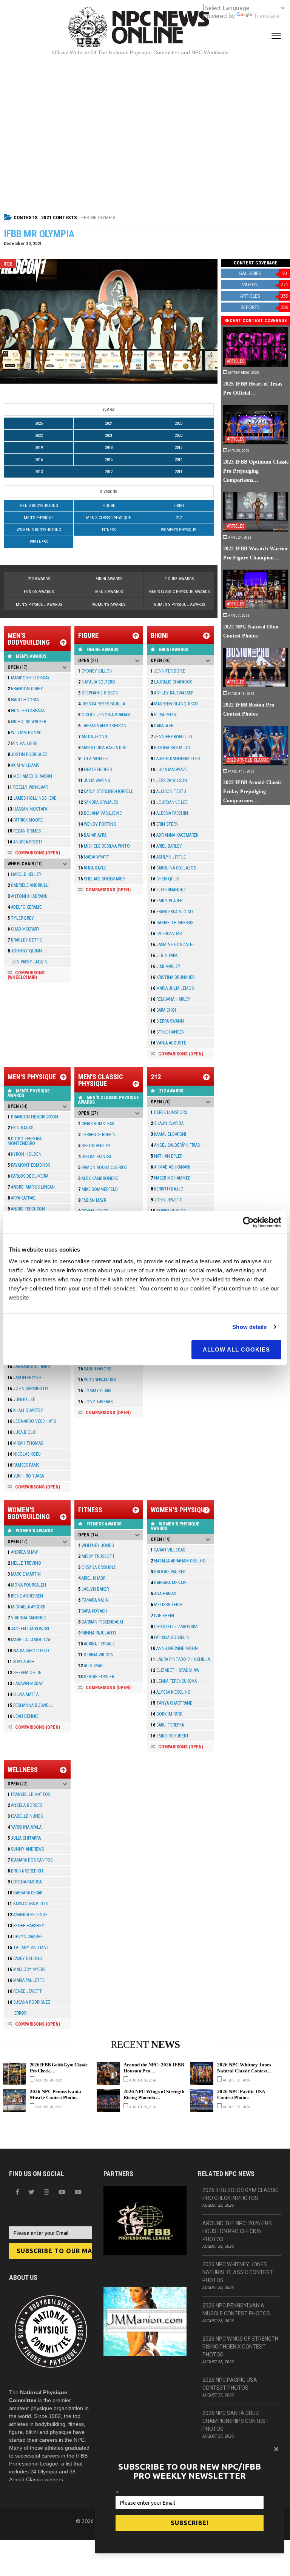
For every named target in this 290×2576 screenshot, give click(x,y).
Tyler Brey (21, 918)
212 (179, 518)
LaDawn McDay (25, 1684)
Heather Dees (95, 770)
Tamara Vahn (93, 1600)
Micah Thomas (25, 1443)
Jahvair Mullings (29, 1367)
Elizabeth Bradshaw (175, 1670)
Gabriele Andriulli (29, 885)
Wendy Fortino (97, 824)
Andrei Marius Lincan (31, 1187)
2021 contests (59, 217)
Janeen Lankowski (28, 1629)
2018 (109, 448)
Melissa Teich (167, 1605)
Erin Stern (165, 824)
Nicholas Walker (27, 722)
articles (264, 296)
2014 (179, 460)
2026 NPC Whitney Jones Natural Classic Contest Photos (238, 2272)
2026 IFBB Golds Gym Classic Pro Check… (59, 2068)
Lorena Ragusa (25, 1882)
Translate (266, 16)
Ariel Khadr (92, 1578)
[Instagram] (46, 2192)
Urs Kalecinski (95, 1157)
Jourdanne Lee (169, 802)
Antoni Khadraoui (28, 896)
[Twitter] (31, 2192)
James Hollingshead (32, 798)
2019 (39, 448)
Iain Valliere (22, 743)
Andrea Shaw (23, 1552)
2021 (109, 435)
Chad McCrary (24, 929)
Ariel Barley (166, 846)
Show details (249, 1327)
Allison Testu (168, 791)
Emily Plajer (167, 901)
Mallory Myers (26, 1969)
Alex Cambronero (98, 1178)
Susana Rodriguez (29, 2002)
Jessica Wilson (169, 780)
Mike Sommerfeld (98, 1189)
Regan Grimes (24, 831)
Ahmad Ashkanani (170, 1167)
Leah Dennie (23, 1716)
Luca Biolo (22, 1432)
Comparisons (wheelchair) (26, 975)
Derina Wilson (96, 1655)
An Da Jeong (93, 737)
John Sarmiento (28, 1389)
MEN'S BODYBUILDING (39, 506)
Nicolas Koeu (24, 1454)
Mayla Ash (21, 1662)
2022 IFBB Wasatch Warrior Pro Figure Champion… (256, 553)
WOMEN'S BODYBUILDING (39, 530)
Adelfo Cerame (25, 907)
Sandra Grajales (98, 802)
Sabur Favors (95, 1369)
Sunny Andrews (26, 1849)
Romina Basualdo (170, 748)
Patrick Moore (25, 820)
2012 (109, 472)
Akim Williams (23, 765)
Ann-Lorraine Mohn (174, 1648)
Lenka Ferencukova (174, 1681)
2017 (179, 448)
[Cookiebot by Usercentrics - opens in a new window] (248, 1222)
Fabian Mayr (92, 1200)
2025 (39, 423)
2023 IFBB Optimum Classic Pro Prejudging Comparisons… (256, 471)
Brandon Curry (25, 689)
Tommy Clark (95, 1391)
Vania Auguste (168, 1043)
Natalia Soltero (97, 682)
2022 (39, 435)
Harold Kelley (25, 874)
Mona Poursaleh (27, 1585)
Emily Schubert (170, 1736)
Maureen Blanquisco (174, 704)
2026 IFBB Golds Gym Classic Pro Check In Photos (241, 2194)
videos (265, 285)
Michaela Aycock (26, 1607)
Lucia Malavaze (169, 770)
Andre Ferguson (26, 1209)
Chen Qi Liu (165, 879)
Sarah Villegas (168, 1550)
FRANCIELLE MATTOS (29, 1794)
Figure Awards (179, 579)
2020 (179, 435)
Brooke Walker (168, 1572)
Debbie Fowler (96, 1677)
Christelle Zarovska (174, 1627)
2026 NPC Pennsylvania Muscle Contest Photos (56, 2094)
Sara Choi (163, 1010)
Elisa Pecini (164, 715)
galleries (263, 273)
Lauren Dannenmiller (175, 759)
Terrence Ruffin (97, 1135)
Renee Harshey (26, 1926)
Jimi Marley (166, 966)
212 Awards (39, 579)
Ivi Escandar (166, 934)
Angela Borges (25, 1805)
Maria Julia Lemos (172, 988)
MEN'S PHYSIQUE (39, 518)
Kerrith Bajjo (167, 1189)
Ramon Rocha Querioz (103, 1167)
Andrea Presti (25, 842)
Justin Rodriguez (28, 754)
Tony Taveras (95, 1402)
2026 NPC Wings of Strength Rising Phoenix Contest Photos (240, 2347)
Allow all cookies (236, 1349)
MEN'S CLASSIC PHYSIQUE (109, 518)
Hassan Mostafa (27, 809)
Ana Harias (163, 1594)
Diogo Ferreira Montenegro (25, 1141)
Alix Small (92, 1666)
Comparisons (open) (38, 853)
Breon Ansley (94, 1146)
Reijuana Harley (170, 999)
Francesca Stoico (172, 912)
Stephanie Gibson (98, 693)
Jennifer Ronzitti (171, 737)
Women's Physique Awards (179, 604)
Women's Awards (109, 604)
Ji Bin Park (164, 955)
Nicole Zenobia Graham (104, 715)
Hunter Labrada (26, 711)
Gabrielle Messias (172, 923)
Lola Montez (94, 759)
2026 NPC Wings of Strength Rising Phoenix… (154, 2094)
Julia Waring (94, 780)
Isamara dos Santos (30, 1860)
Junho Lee (21, 1399)
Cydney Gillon (95, 671)
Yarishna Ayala (25, 1827)
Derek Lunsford (169, 1112)
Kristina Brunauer (173, 977)
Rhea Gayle (92, 868)
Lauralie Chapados (171, 682)
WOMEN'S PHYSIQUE (179, 530)
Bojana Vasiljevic (100, 813)
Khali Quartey (25, 1410)
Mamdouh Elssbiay (29, 678)
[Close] (276, 2449)
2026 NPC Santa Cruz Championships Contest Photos (236, 2421)
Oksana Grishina (97, 1567)
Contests (26, 217)
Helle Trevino (24, 1563)
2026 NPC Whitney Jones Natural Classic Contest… (244, 2068)
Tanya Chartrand (172, 1703)
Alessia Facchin (169, 813)
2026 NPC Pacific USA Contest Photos (241, 2094)
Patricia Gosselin (170, 1637)
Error (17, 2013)
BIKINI (179, 506)
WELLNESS (39, 542)
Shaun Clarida (167, 1123)
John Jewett (166, 1200)
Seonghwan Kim (97, 1380)
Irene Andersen (25, 1596)
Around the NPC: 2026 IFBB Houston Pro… (154, 2068)
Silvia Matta (23, 1694)
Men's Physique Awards (39, 604)
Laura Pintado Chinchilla (180, 1659)
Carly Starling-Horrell (106, 791)
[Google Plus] (62, 2192)
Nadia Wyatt (94, 857)
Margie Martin (24, 1574)
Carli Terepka (167, 1725)
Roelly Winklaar (28, 787)
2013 (39, 472)
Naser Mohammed (171, 1178)
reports (265, 307)
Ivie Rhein (162, 1616)
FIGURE (109, 506)
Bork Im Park (166, 1714)
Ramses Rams (23, 1465)
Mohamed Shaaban (30, 776)
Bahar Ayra (92, 835)
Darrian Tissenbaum (101, 1622)
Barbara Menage (169, 1583)
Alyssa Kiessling (170, 1692)
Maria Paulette (26, 1980)
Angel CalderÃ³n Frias (175, 1145)
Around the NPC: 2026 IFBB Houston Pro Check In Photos (237, 2231)
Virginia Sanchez (27, 1618)
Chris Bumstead (96, 1124)
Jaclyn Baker (93, 1589)
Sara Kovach (93, 1611)
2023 (179, 423)
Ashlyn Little (168, 857)
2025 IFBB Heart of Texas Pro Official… (253, 388)
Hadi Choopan (24, 700)
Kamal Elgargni (168, 1134)
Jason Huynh (25, 1378)
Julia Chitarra (24, 1838)
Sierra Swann (167, 1021)
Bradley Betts (25, 940)
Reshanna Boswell (30, 1705)
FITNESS (109, 530)
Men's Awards (109, 592)
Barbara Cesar (25, 1893)
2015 (109, 460)
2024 (109, 423)
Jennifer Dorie (168, 671)
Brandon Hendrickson (33, 1117)
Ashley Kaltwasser (172, 693)
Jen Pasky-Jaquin (28, 962)
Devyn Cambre (25, 1937)
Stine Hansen (168, 1032)
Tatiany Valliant (28, 1948)
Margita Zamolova (29, 1640)
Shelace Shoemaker (101, 879)
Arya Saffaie (22, 1198)
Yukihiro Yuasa (26, 1476)
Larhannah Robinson (102, 726)
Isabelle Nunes (25, 1816)
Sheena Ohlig (25, 1673)
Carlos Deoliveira (28, 1176)
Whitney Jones (96, 1545)
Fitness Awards (39, 592)
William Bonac (24, 733)
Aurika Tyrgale (96, 1644)
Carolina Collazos (173, 868)
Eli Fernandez (168, 890)
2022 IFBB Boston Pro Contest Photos (249, 709)
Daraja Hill (164, 726)
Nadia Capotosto (28, 1651)
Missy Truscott (96, 1556)
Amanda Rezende (28, 1915)
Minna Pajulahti (97, 1633)
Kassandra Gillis (28, 1904)
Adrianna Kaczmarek (174, 835)
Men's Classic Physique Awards (179, 592)
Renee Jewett (25, 1991)
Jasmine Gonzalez (173, 945)
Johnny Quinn (25, 951)
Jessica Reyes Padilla (102, 704)
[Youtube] (78, 2192)
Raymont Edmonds (29, 1165)
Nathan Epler (167, 1156)
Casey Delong (25, 1958)
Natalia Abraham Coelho (178, 1561)
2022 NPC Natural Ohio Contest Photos (251, 631)
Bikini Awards (109, 579)
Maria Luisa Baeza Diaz (103, 748)
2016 (39, 460)
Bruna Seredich (25, 1871)
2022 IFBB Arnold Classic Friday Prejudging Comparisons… (252, 791)
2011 (179, 472)
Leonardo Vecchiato (32, 1421)
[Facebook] (17, 2192)
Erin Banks (20, 1128)
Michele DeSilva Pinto (104, 846)
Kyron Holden (25, 1154)
